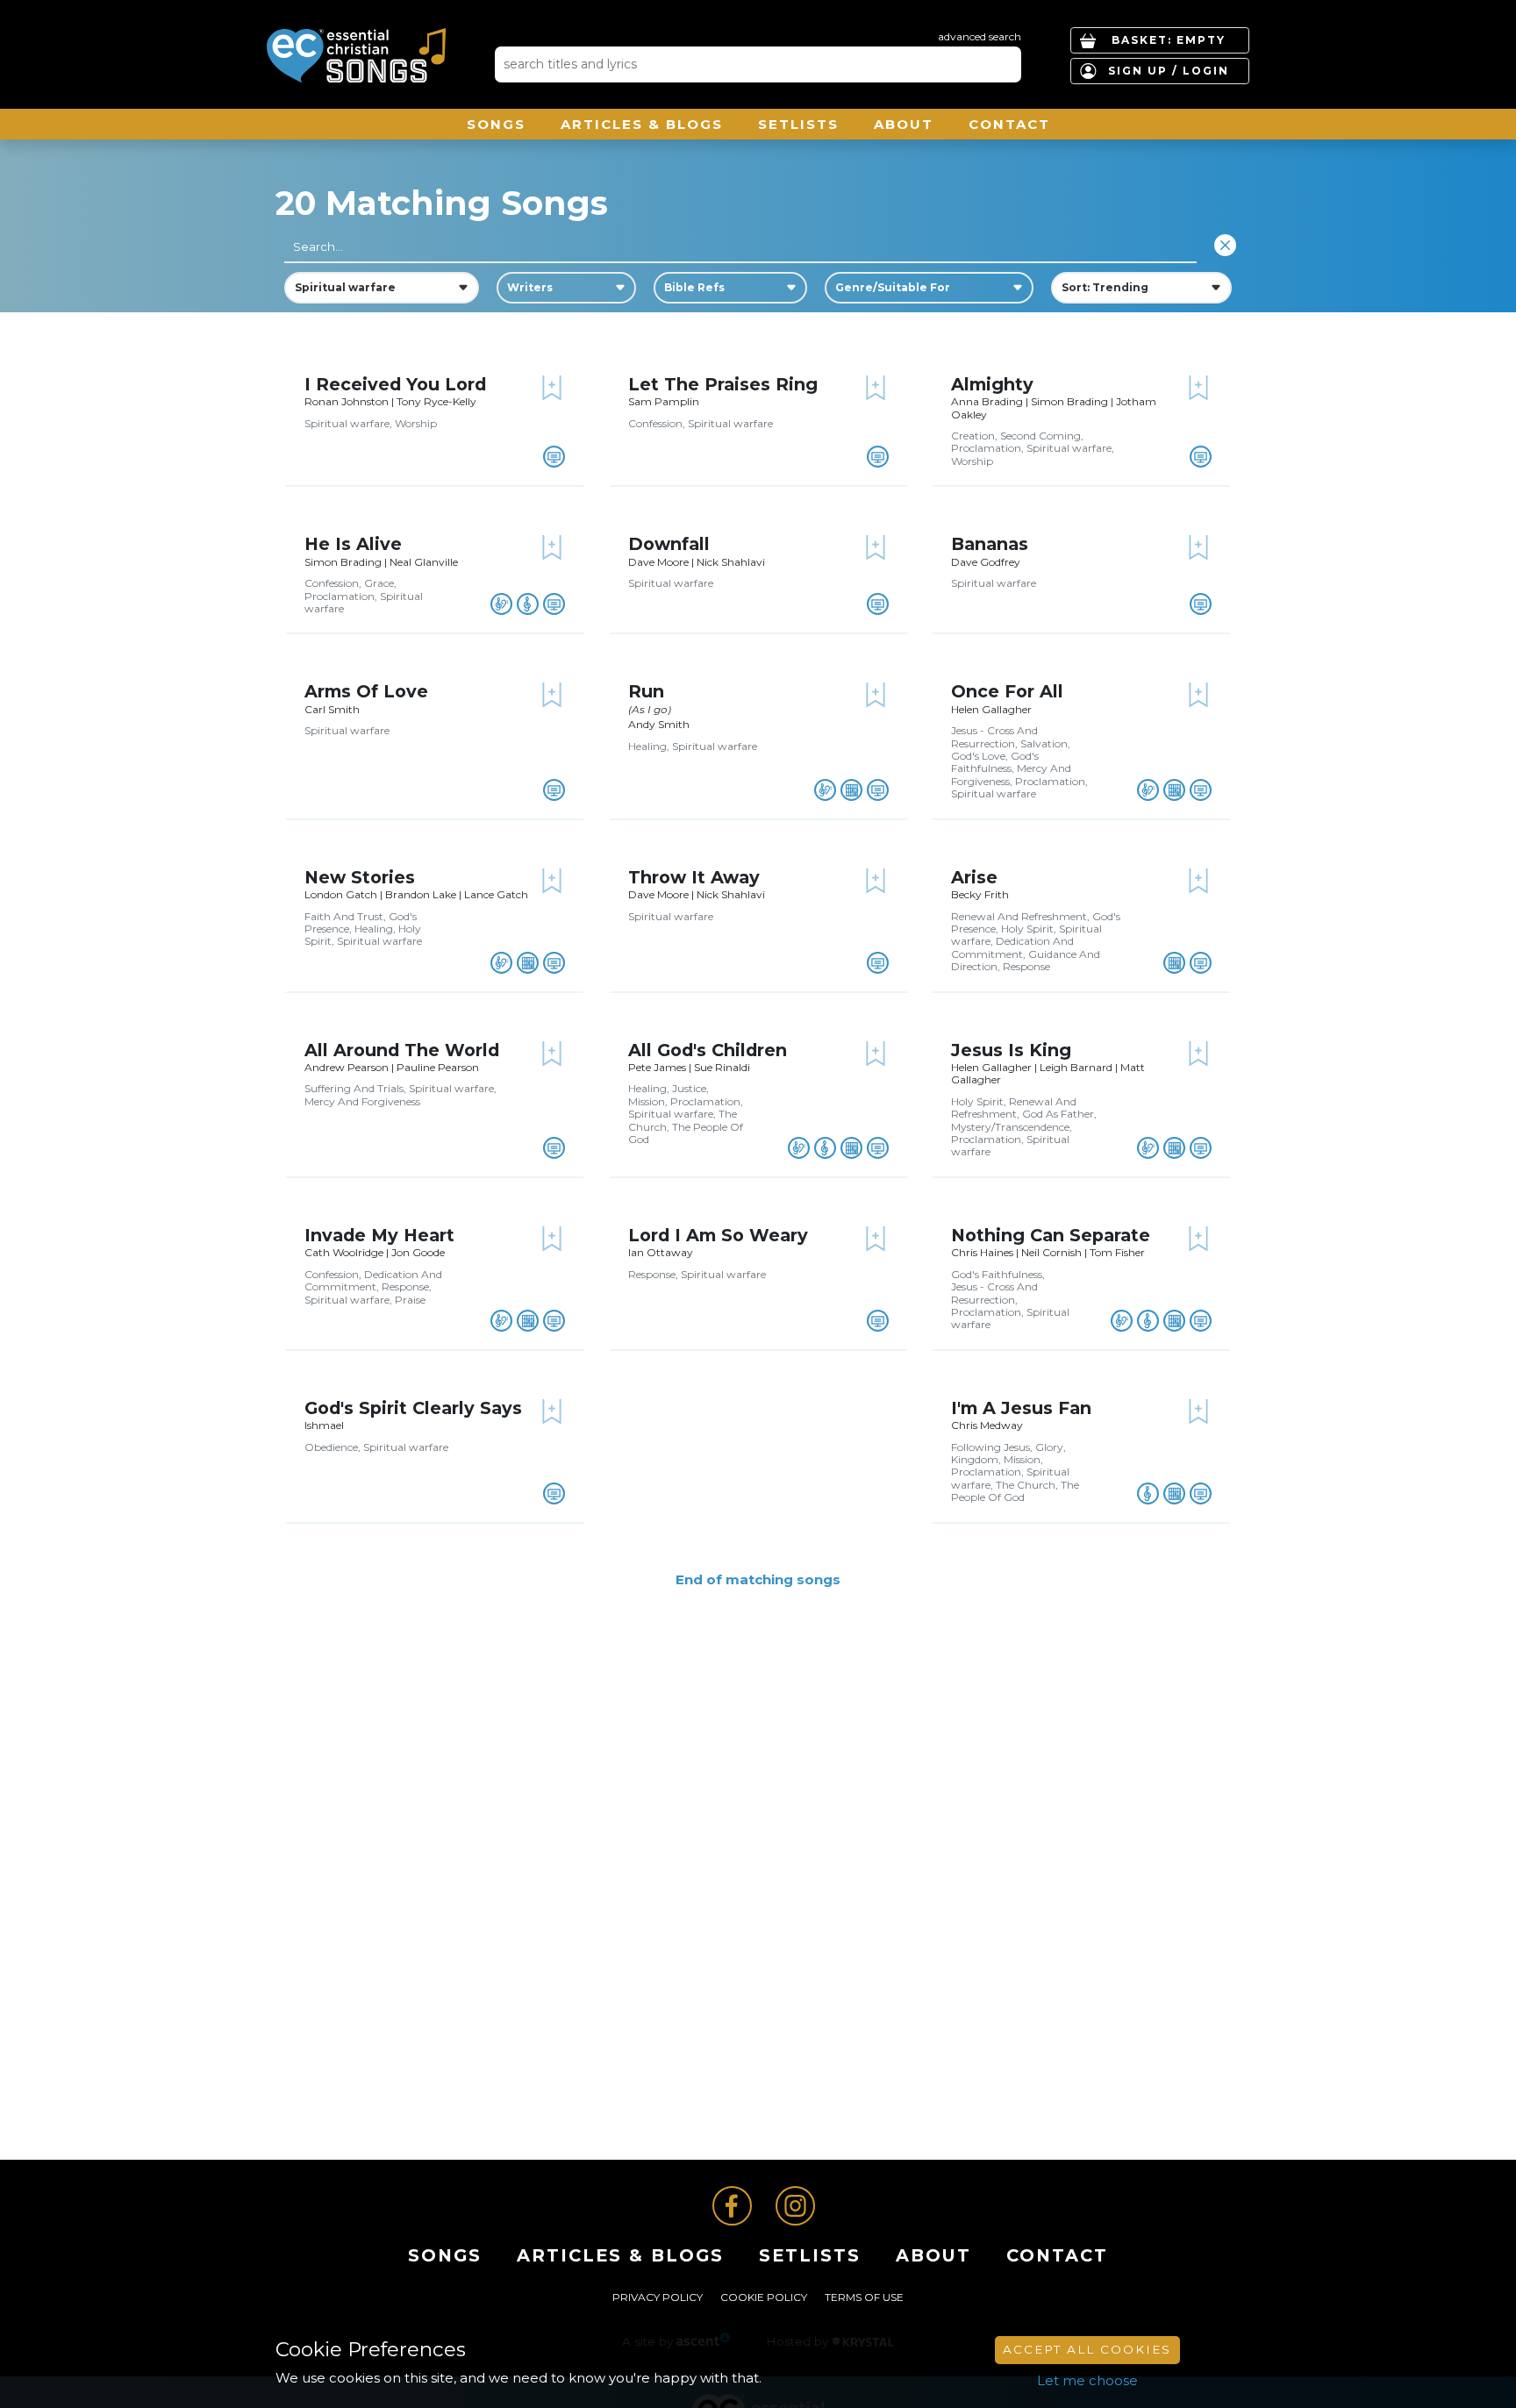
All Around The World (402, 1050)
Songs (496, 124)
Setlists (798, 124)
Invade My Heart (379, 1235)
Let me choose (1087, 2380)
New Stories (360, 877)
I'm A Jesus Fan (1021, 1408)
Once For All (1007, 691)
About (904, 124)
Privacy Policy (658, 2297)
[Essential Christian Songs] (356, 55)
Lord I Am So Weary (718, 1235)
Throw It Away (694, 877)
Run (646, 691)
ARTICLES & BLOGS (642, 124)
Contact (1009, 124)
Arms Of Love (366, 691)
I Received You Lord (395, 384)
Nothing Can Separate (1051, 1235)
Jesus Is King (1011, 1050)
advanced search (980, 36)
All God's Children (708, 1050)
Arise (974, 877)
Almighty (992, 384)
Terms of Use (864, 2297)
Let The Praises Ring (723, 384)
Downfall (669, 544)
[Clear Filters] (1225, 246)
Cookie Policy (764, 2297)
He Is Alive (353, 544)
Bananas (990, 544)
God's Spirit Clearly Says (413, 1408)
